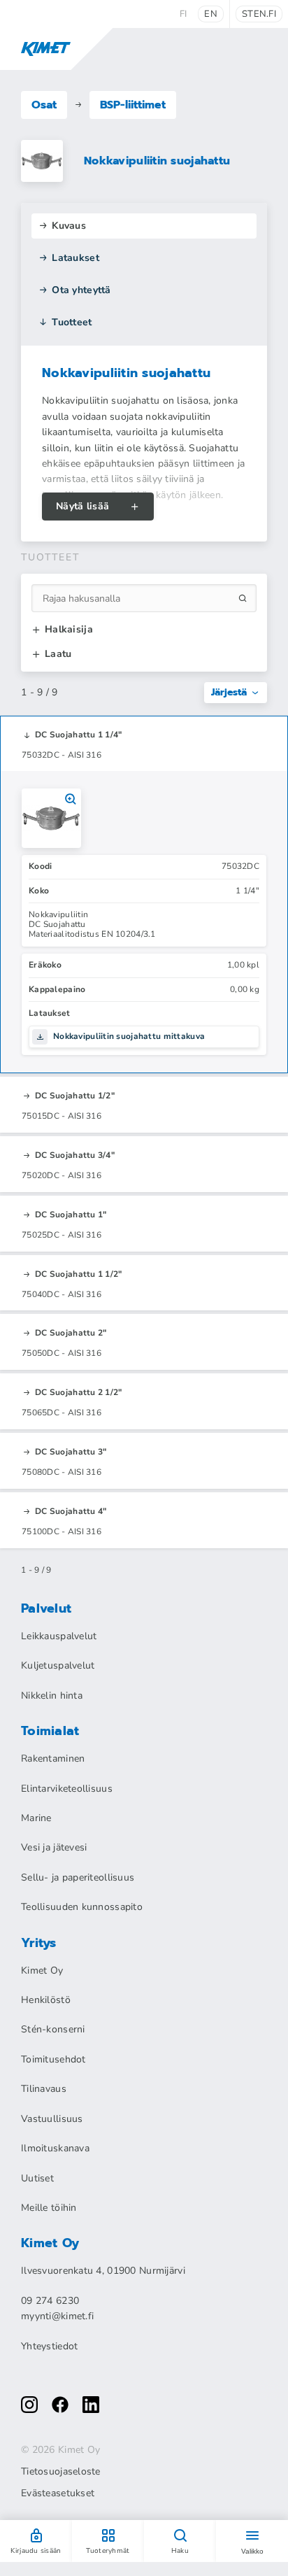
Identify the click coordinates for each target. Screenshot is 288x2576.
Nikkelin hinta (52, 1696)
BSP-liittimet (133, 105)
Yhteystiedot (49, 2346)
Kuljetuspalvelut (58, 1665)
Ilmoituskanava (55, 2148)
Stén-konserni (53, 2029)
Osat (44, 105)
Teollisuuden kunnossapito (82, 1907)
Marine (36, 1818)
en (211, 14)
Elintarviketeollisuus (67, 1789)
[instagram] (29, 2405)
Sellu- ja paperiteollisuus (78, 1877)
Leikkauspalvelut (59, 1636)
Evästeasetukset (58, 2493)
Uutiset (37, 2178)
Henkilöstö (46, 2000)
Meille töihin (49, 2208)
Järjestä (229, 692)
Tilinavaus (44, 2089)
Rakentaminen (53, 1758)
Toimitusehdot (53, 2059)
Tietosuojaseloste (61, 2472)
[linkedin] (91, 2405)
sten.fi (259, 14)
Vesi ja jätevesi (54, 1847)
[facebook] (60, 2405)
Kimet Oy (42, 1970)
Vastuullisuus (52, 2119)
